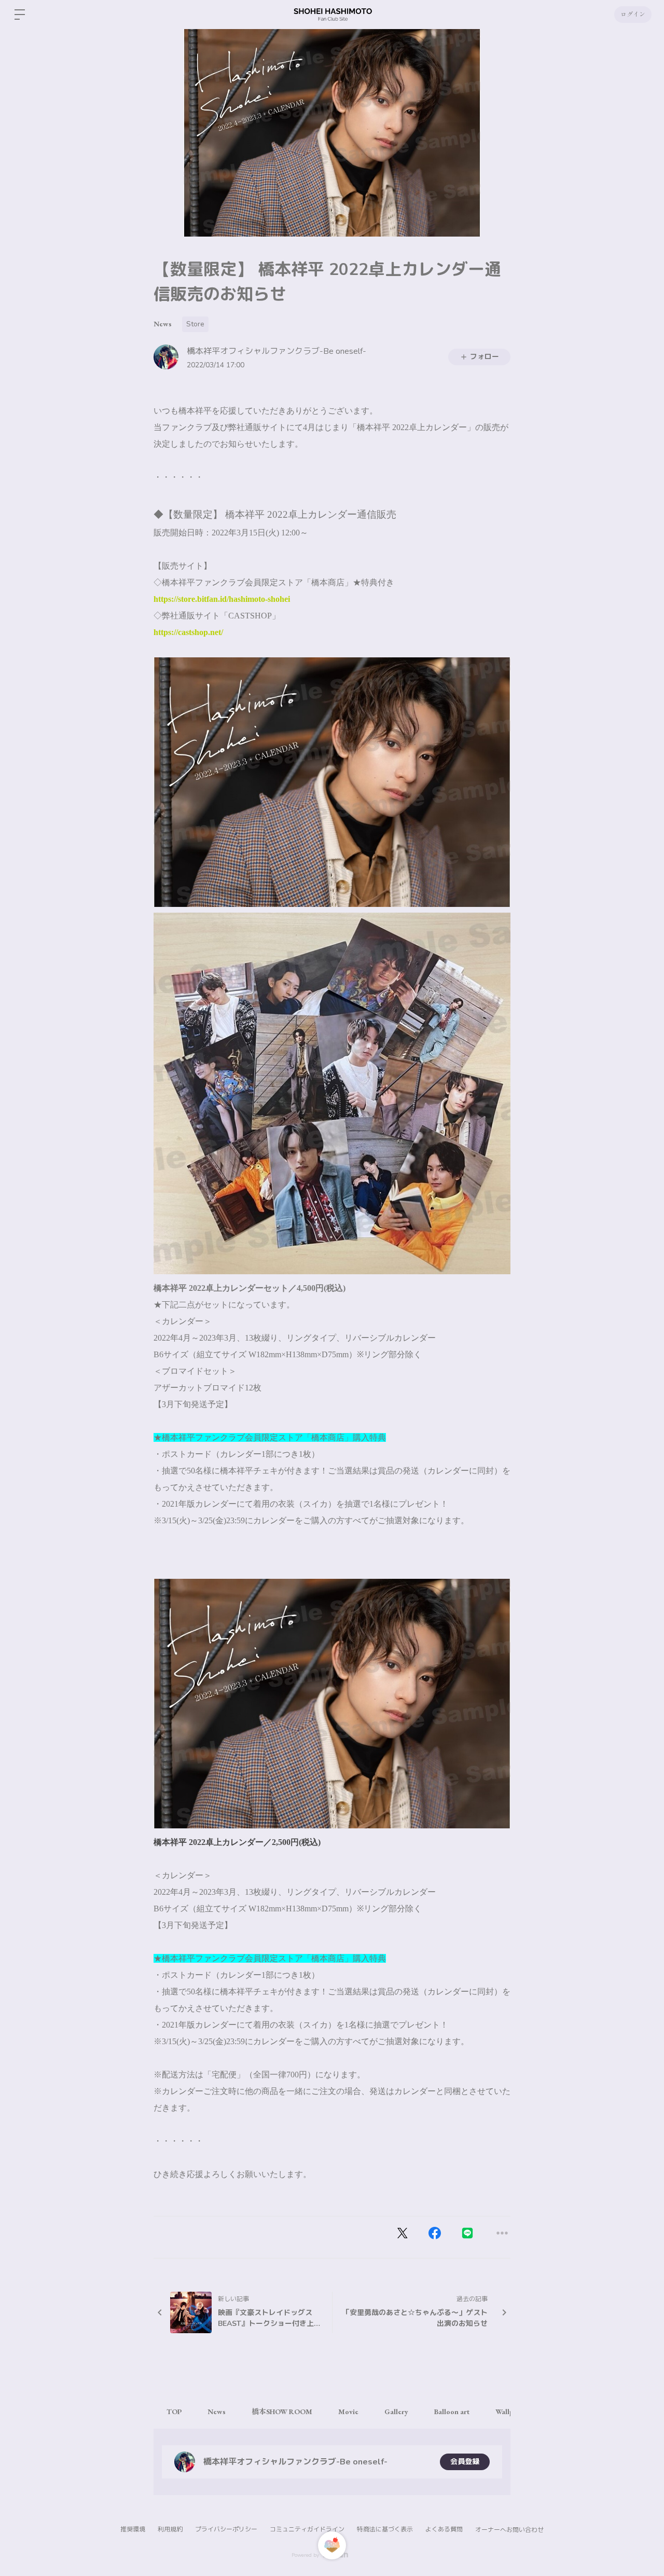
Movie (348, 2412)
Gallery (396, 2412)
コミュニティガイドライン (307, 2529)
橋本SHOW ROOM (282, 2412)
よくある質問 (444, 2529)
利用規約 (170, 2529)
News (163, 324)
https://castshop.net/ (188, 632)
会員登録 (465, 2462)
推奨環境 (133, 2529)
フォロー (485, 357)
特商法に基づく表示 (385, 2529)
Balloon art (452, 2412)
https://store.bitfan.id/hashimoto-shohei (222, 599)
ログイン (633, 15)
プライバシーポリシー (226, 2529)
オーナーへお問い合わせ (509, 2530)
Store (195, 324)
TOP (174, 2412)
